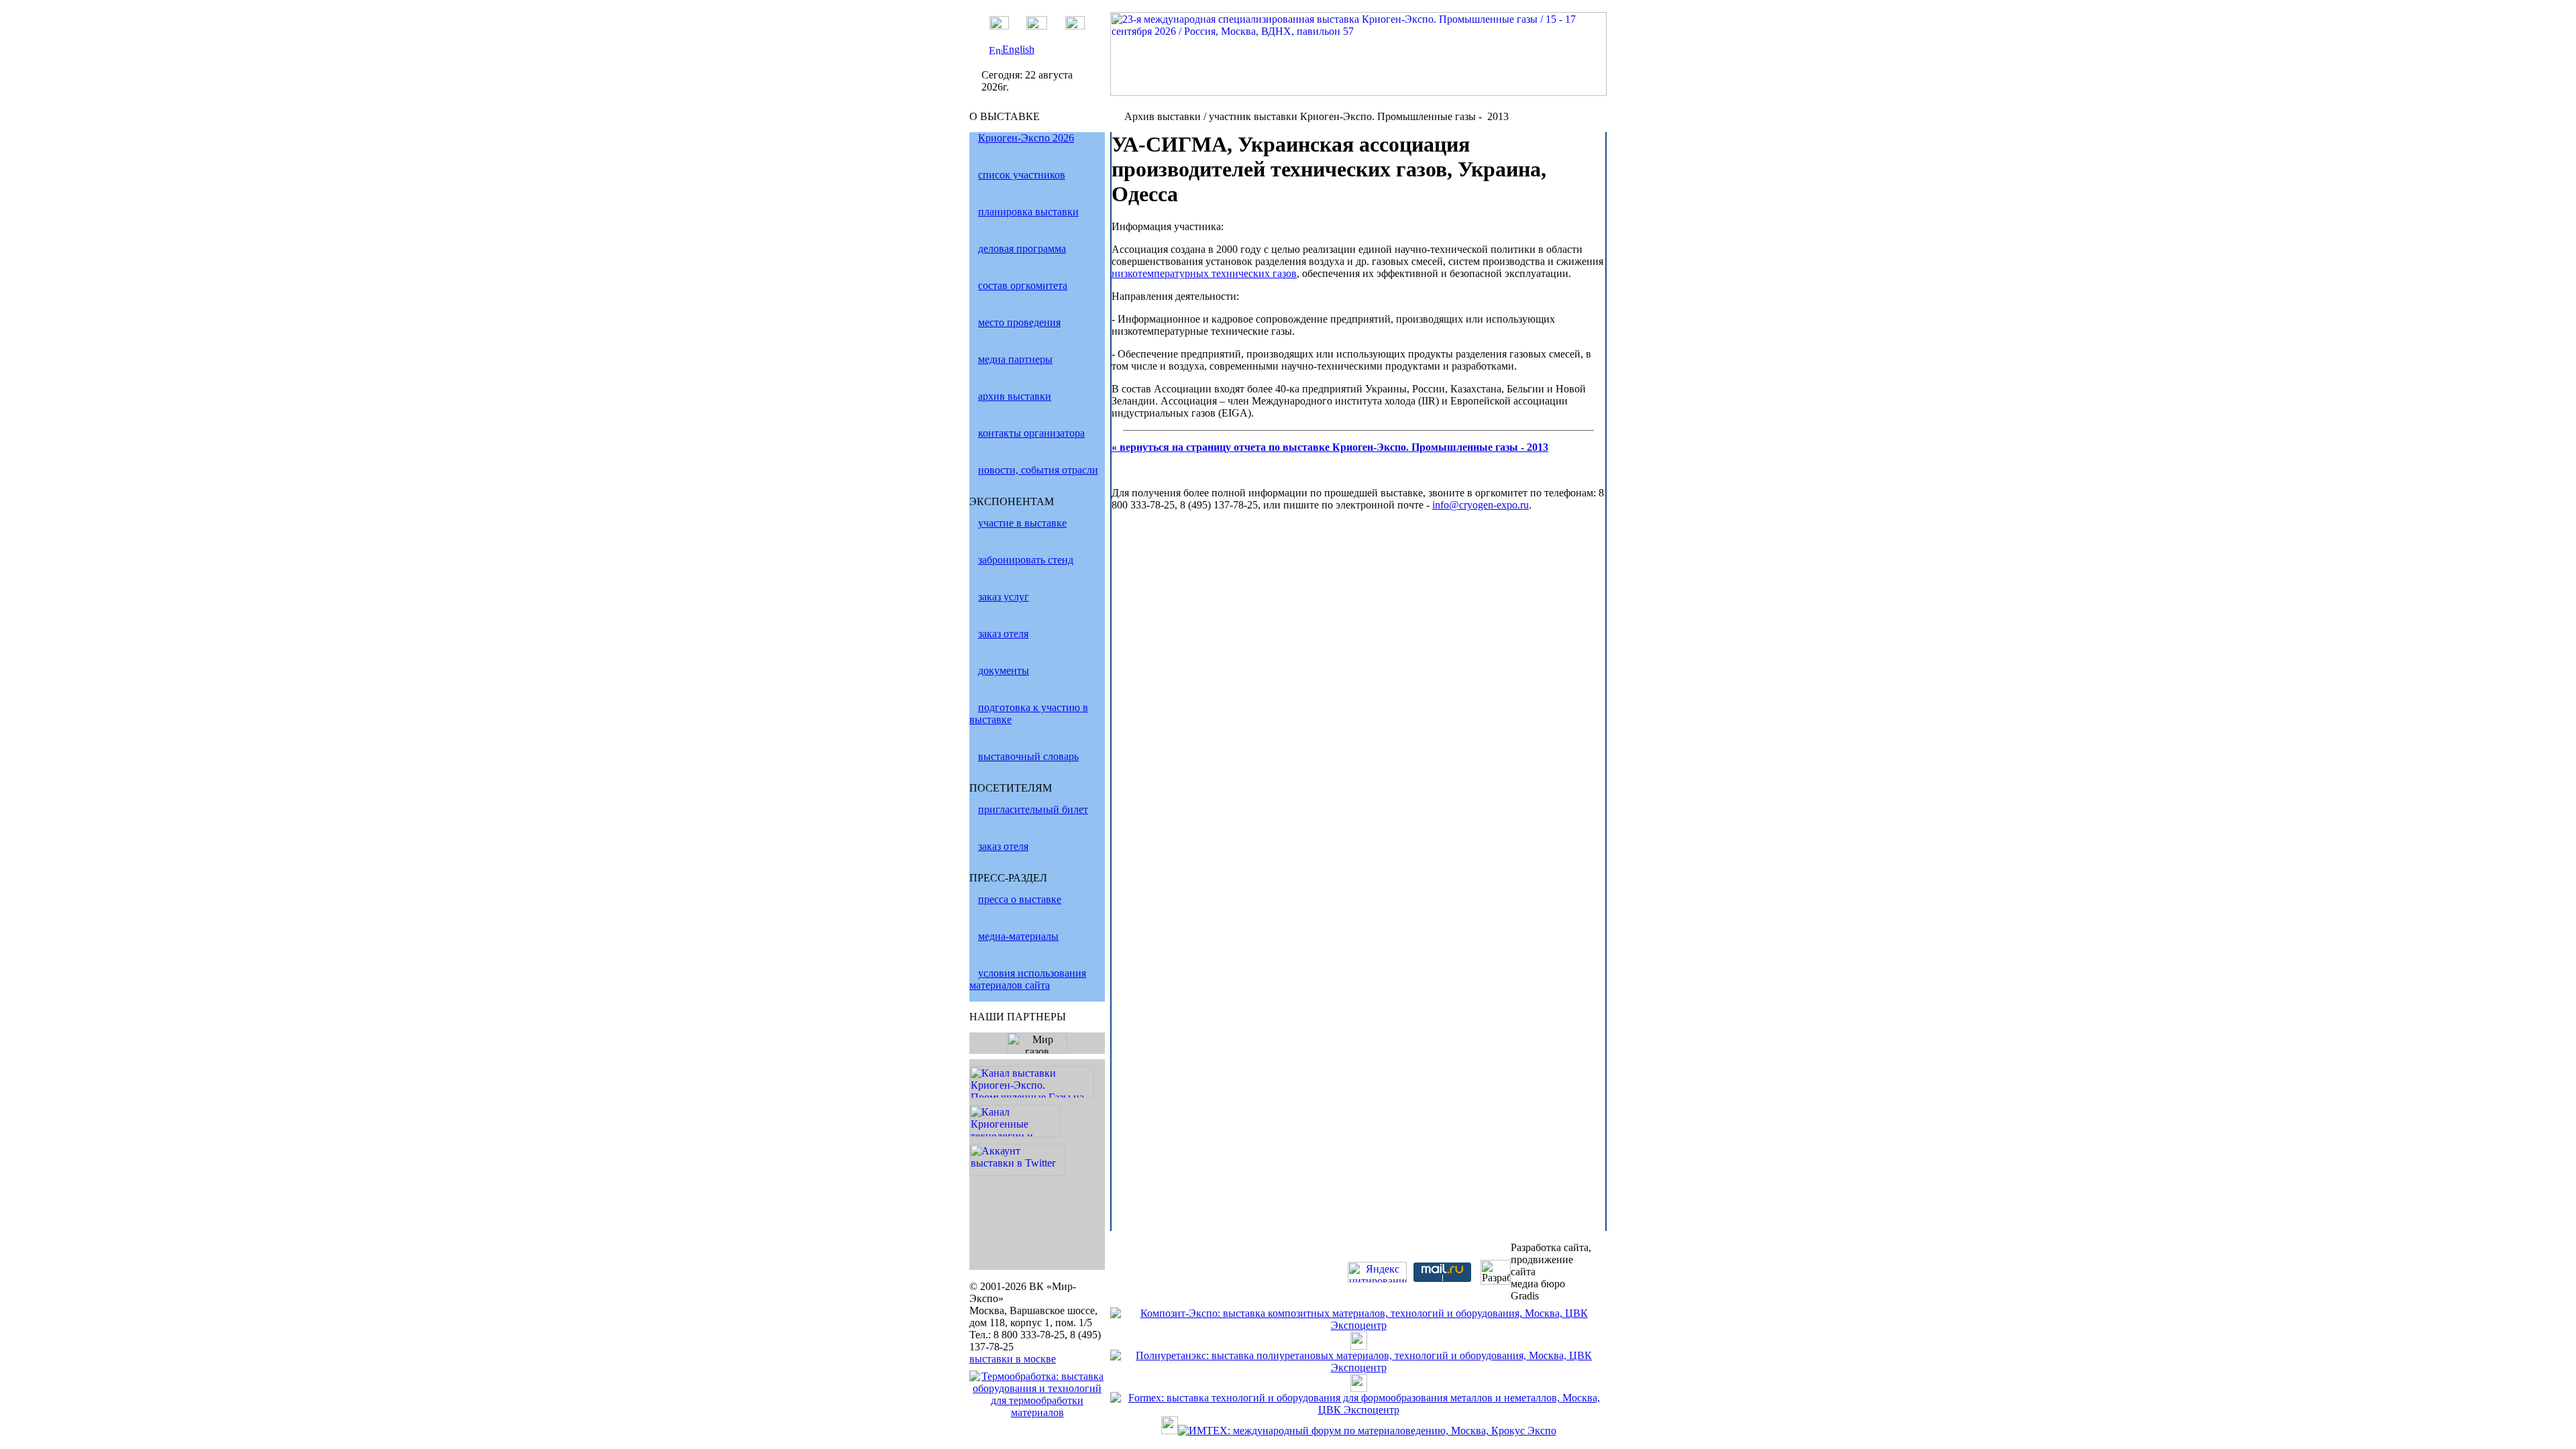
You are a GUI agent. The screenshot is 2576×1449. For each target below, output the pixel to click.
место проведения (1019, 322)
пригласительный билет (1033, 809)
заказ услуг (1004, 597)
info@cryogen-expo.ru (1481, 505)
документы (1004, 670)
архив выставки (1015, 396)
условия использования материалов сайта (1028, 979)
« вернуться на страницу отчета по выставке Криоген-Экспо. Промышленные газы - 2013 (1330, 447)
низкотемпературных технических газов (1204, 273)
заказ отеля (1003, 634)
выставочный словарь (1028, 756)
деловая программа (1022, 249)
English (1018, 49)
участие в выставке (1022, 523)
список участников (1022, 175)
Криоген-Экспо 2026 (1026, 138)
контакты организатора (1031, 433)
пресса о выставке (1020, 899)
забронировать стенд (1026, 560)
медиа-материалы (1018, 936)
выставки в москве (1013, 1359)
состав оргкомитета (1023, 285)
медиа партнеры (1015, 359)
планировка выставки (1028, 212)
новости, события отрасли (1038, 470)
